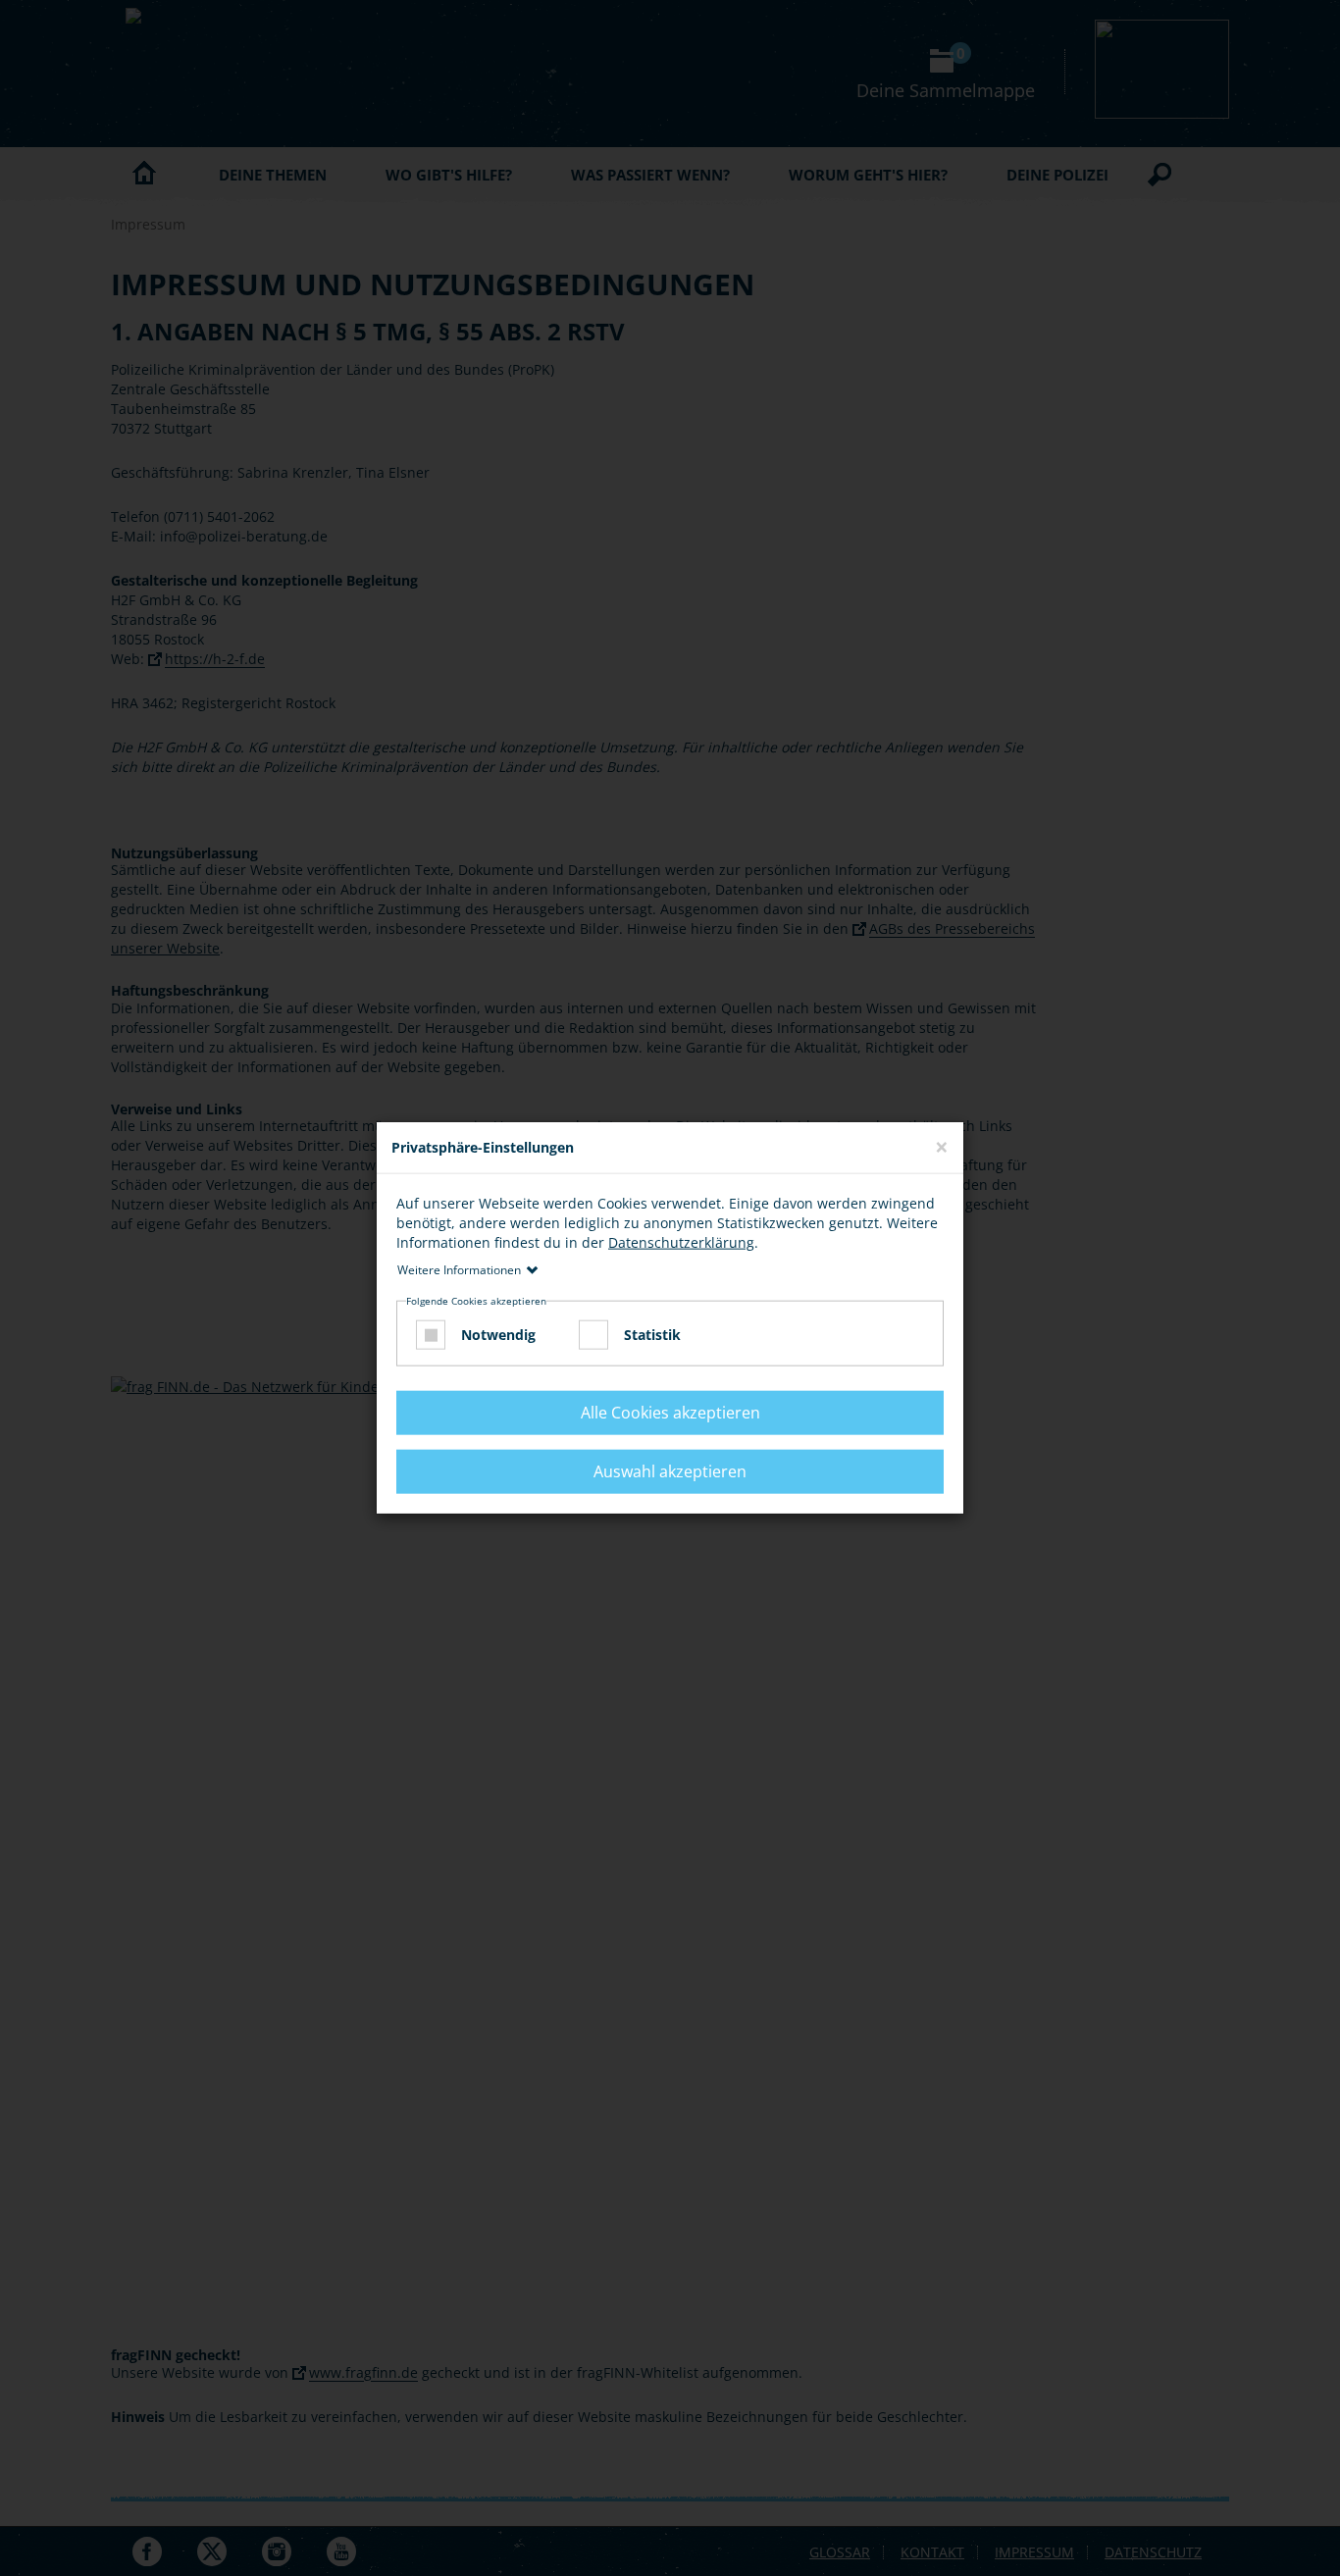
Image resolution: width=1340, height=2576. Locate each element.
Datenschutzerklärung (681, 1241)
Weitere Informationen (459, 1269)
